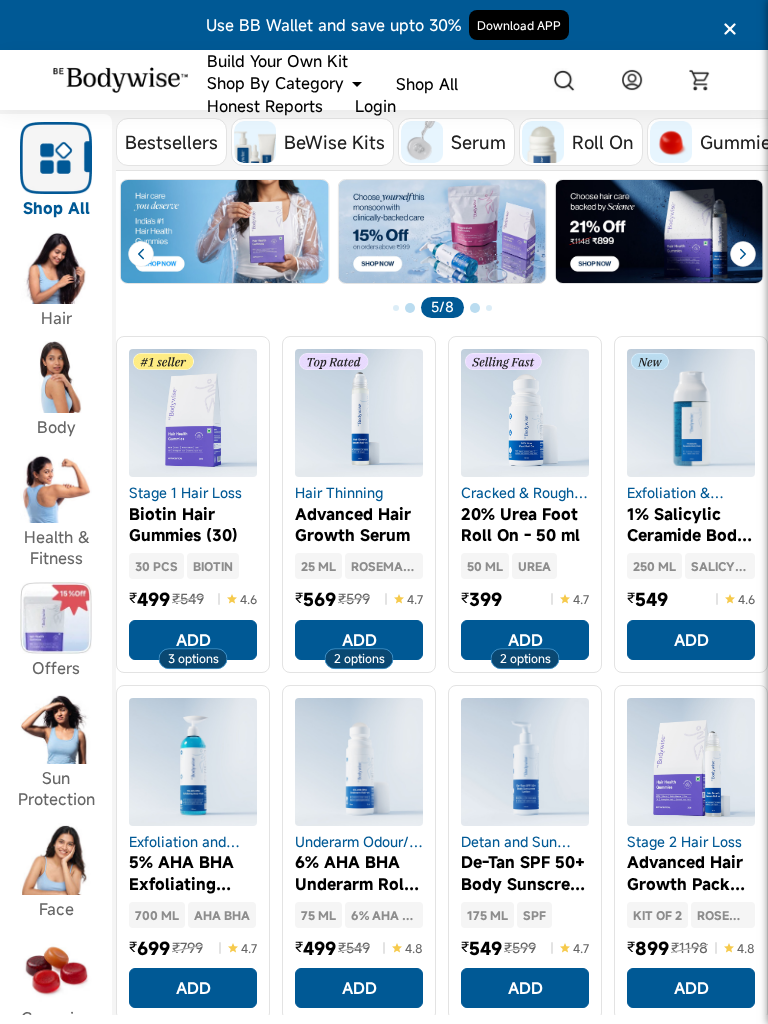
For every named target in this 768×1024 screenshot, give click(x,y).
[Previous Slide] (132, 254)
